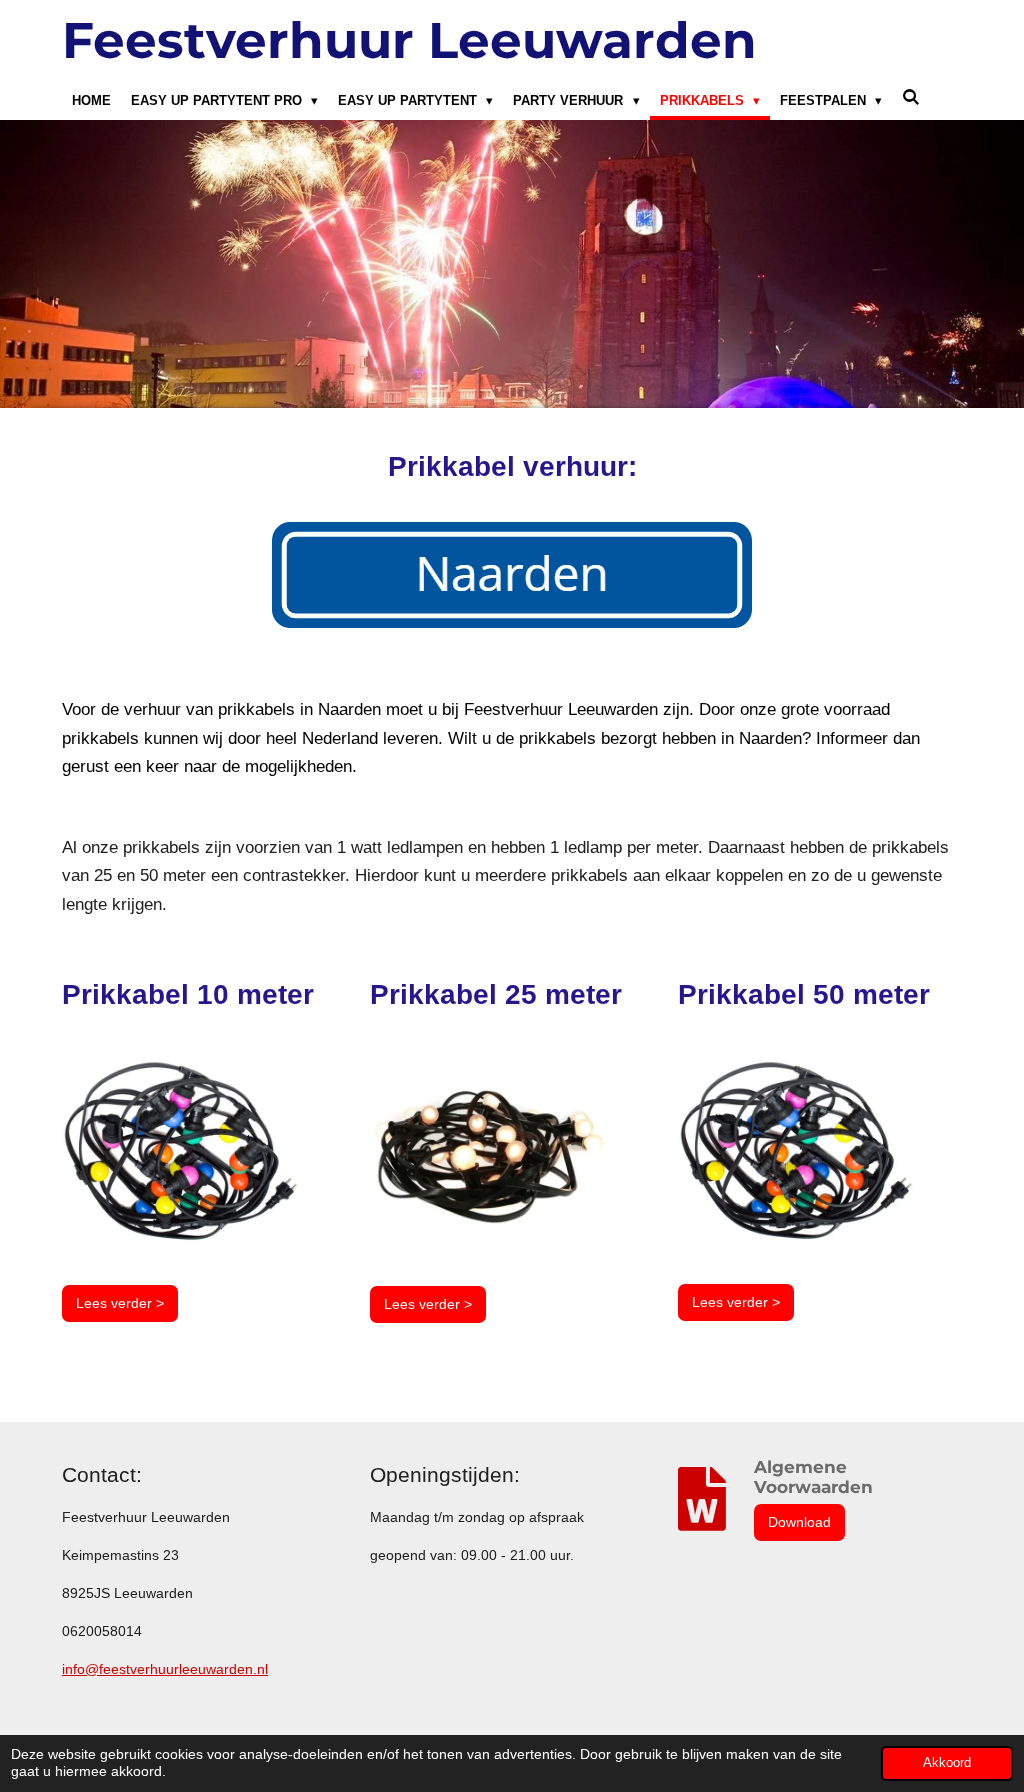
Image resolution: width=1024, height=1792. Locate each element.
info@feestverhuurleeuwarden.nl (165, 1669)
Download (799, 1522)
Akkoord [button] (947, 1763)
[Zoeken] (911, 97)
